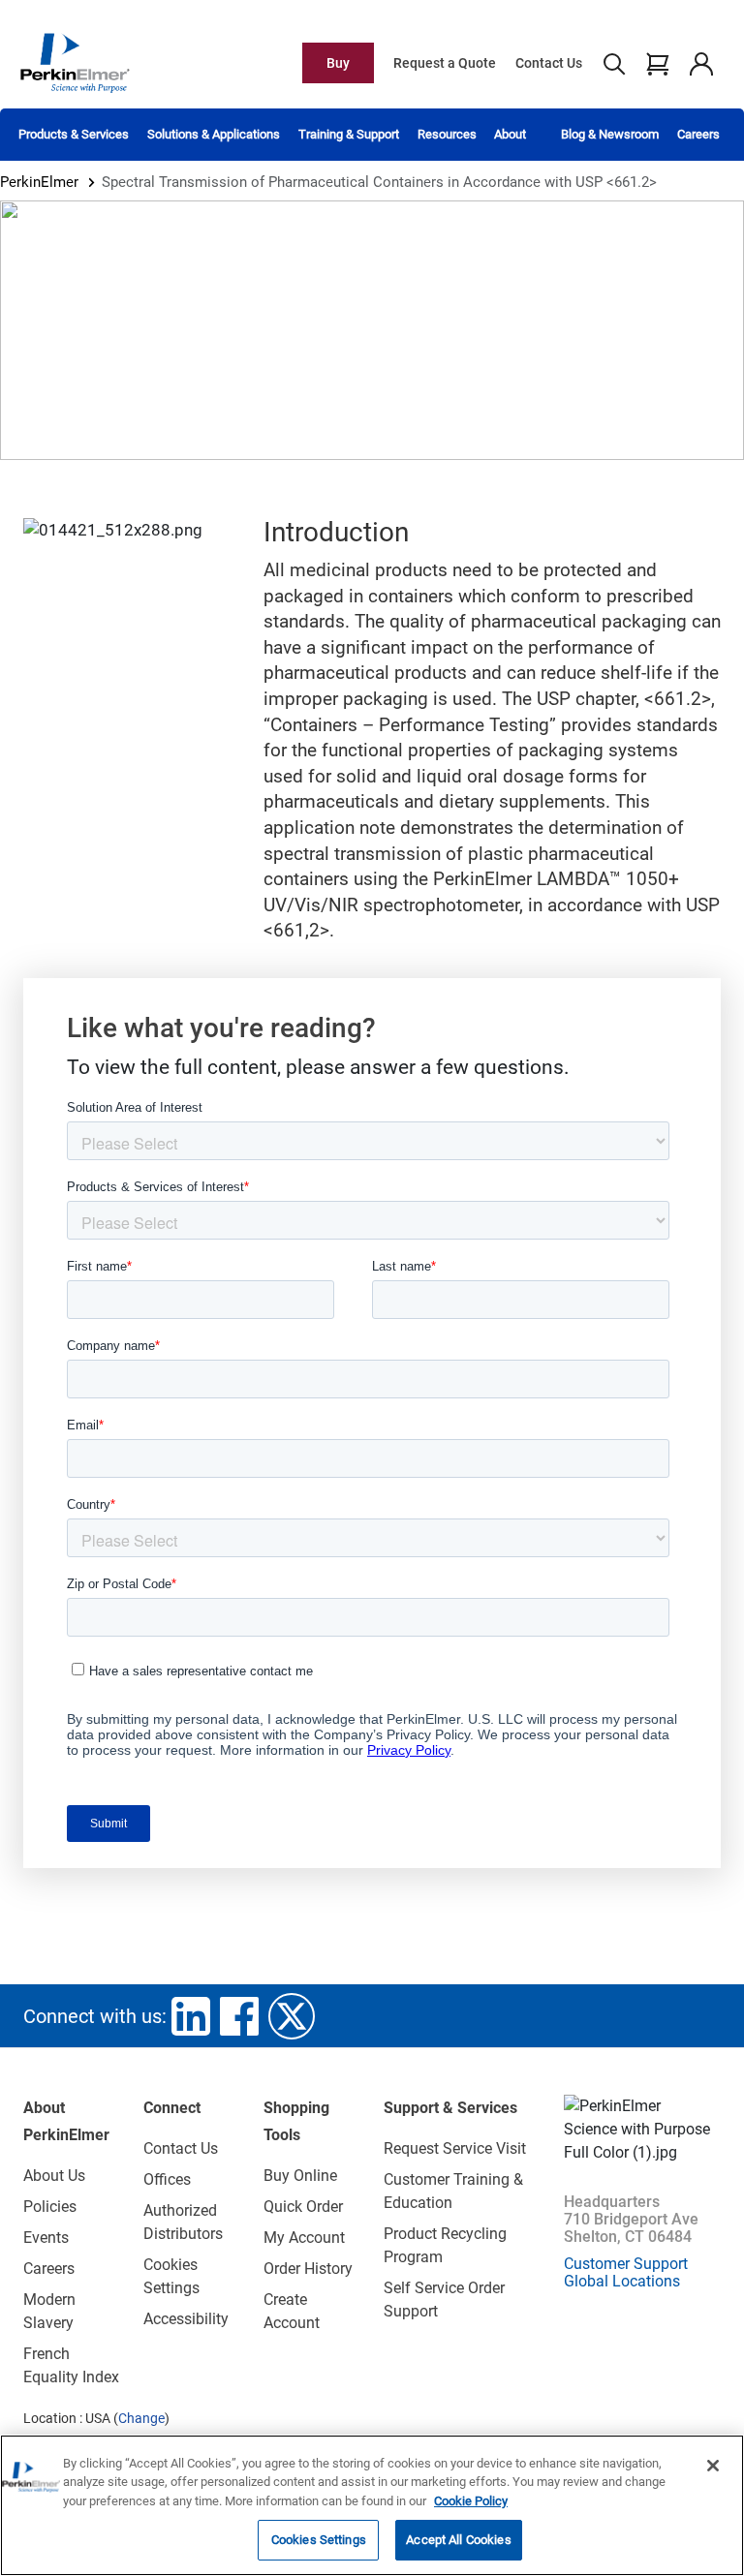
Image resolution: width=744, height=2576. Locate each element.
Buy (338, 63)
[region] (372, 2505)
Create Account (292, 2311)
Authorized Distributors (183, 2222)
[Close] (713, 2466)
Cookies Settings (319, 2540)
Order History (308, 2269)
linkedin (191, 2016)
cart (657, 63)
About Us (54, 2176)
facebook (239, 2016)
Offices (167, 2179)
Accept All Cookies (458, 2540)
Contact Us (549, 63)
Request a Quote (445, 63)
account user (701, 63)
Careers (698, 134)
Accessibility (186, 2319)
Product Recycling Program (445, 2245)
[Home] (75, 62)
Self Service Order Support (444, 2300)
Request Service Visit (455, 2148)
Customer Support (626, 2264)
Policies (50, 2207)
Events (46, 2238)
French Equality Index (71, 2365)
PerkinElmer (39, 182)
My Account (304, 2238)
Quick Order (303, 2207)
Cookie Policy (471, 2501)
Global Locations (622, 2281)
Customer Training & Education (453, 2191)
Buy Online (300, 2176)
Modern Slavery (49, 2311)
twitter (292, 2016)
